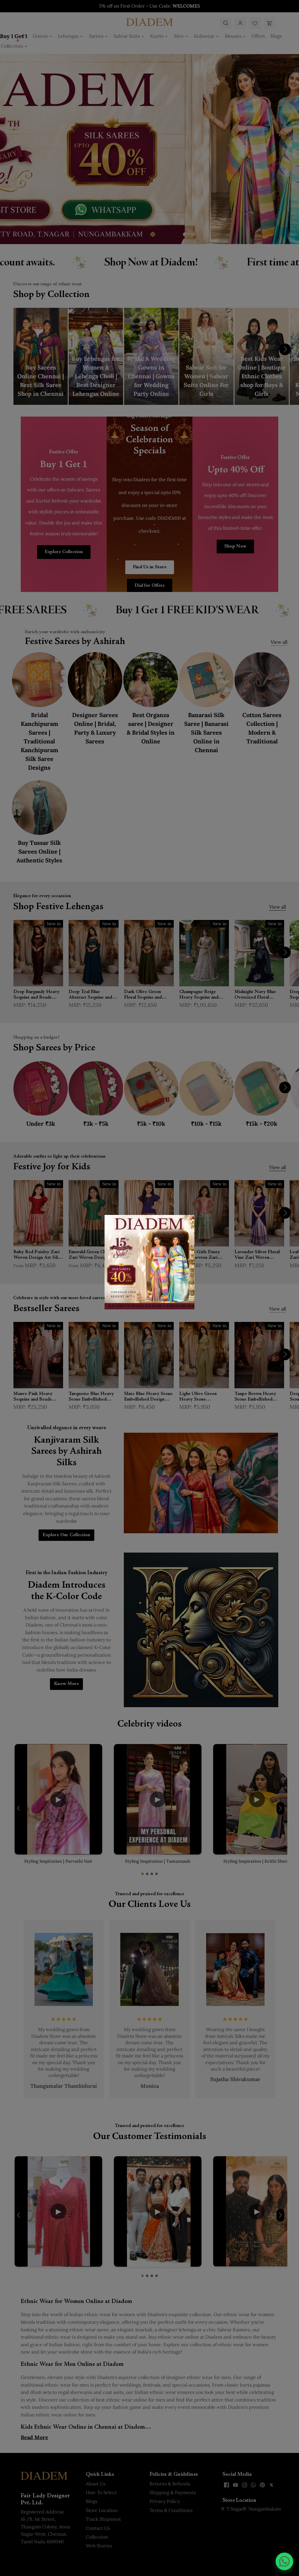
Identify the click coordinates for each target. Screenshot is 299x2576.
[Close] (186, 1223)
